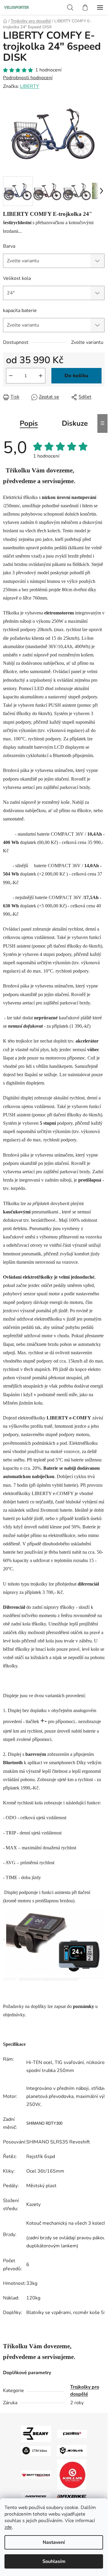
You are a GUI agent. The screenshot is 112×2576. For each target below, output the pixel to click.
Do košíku (76, 376)
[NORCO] (36, 2496)
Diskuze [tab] (75, 423)
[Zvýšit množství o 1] (41, 376)
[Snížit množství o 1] (11, 376)
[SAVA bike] (72, 2450)
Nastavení (54, 2542)
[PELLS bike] (72, 2434)
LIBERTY (30, 86)
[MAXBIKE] (72, 2496)
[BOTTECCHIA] (36, 2474)
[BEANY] (36, 2434)
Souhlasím (54, 2561)
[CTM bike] (36, 2450)
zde (8, 2527)
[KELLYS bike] (72, 2474)
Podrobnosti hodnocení (28, 78)
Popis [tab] (29, 423)
